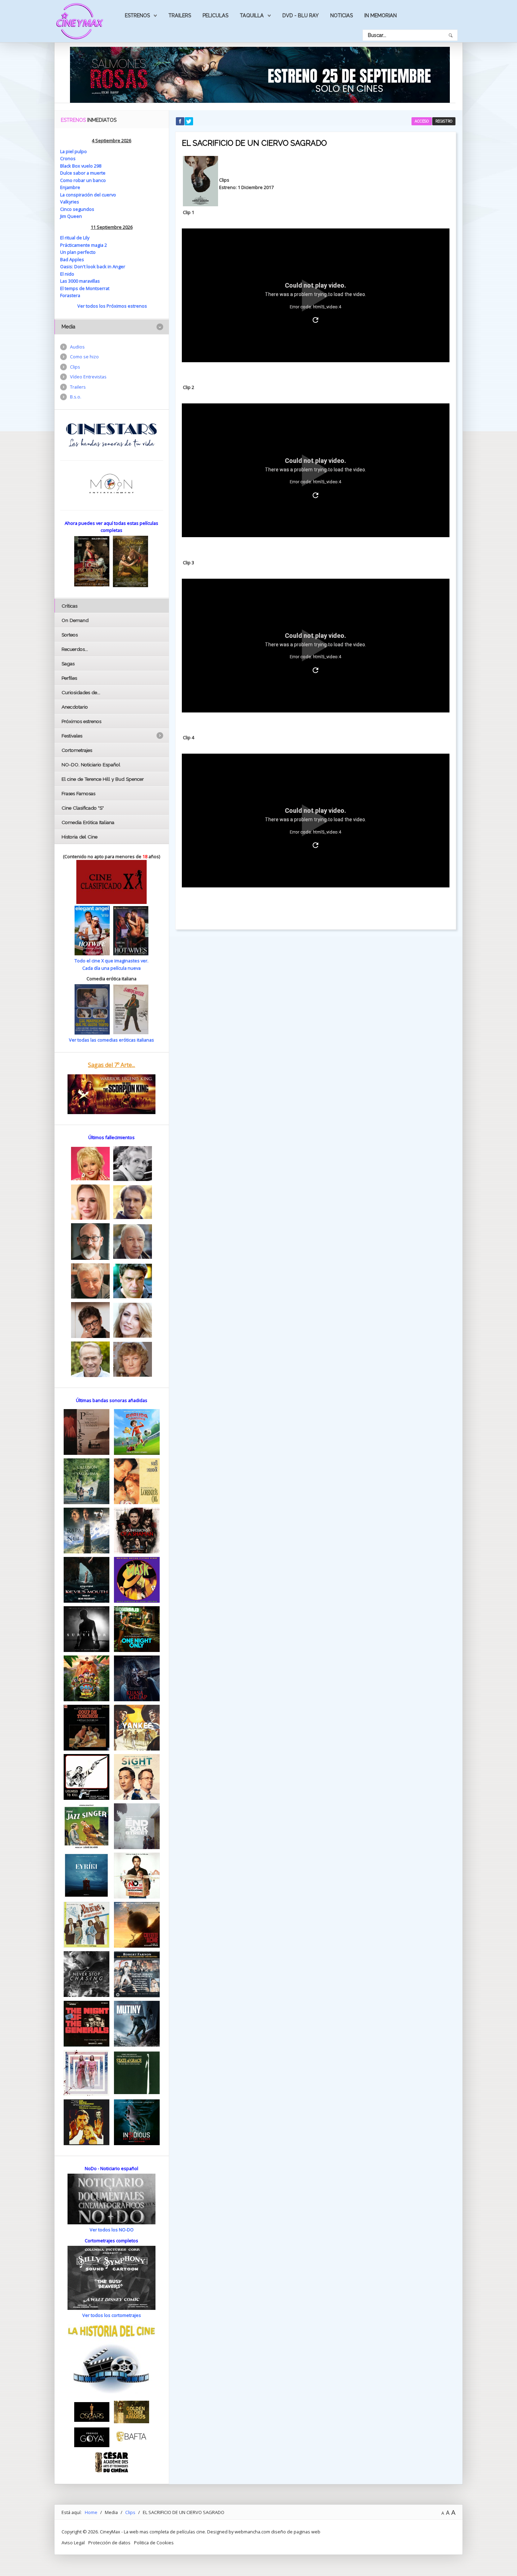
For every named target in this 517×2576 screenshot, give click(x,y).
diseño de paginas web (296, 2532)
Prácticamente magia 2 (84, 245)
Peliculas (215, 15)
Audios (77, 347)
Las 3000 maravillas (80, 281)
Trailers (180, 15)
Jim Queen (71, 216)
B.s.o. (76, 397)
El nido (67, 274)
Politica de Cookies (154, 2543)
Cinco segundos (77, 209)
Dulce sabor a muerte (83, 173)
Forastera (70, 295)
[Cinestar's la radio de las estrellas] (112, 435)
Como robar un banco (83, 180)
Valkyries (70, 202)
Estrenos (137, 15)
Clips (75, 367)
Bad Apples (72, 259)
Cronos (68, 158)
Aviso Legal (73, 2543)
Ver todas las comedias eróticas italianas (111, 1040)
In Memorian (381, 15)
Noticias (342, 15)
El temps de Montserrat (85, 288)
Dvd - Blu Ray (301, 15)
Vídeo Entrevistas (88, 377)
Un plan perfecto (78, 252)
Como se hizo (84, 357)
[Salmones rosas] (260, 74)
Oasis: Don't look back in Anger (93, 266)
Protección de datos (109, 2543)
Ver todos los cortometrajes (112, 2315)
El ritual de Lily (75, 238)
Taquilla (252, 15)
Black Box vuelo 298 (81, 166)
